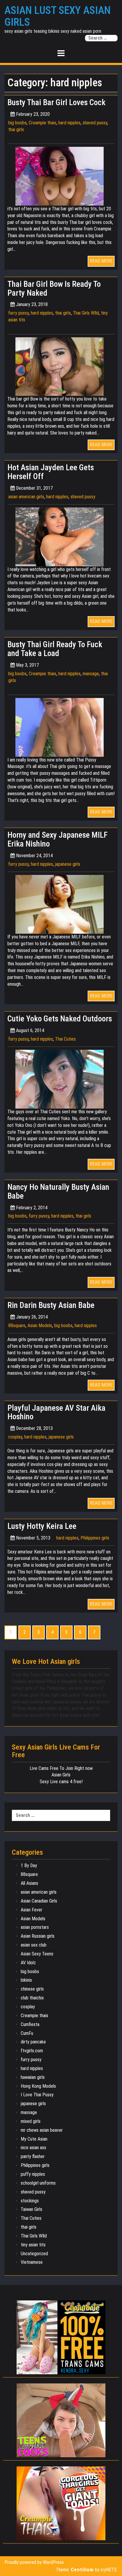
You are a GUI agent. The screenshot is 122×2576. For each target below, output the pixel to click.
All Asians (29, 1883)
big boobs (17, 123)
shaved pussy (95, 123)
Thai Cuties (65, 1039)
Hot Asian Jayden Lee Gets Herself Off (51, 472)
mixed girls (31, 2121)
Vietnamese (32, 2262)
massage (91, 674)
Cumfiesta (30, 2024)
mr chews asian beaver (42, 2130)
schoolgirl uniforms (38, 2183)
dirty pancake (33, 2042)
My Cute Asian (34, 2139)
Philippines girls (95, 1538)
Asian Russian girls (38, 1936)
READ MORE (101, 261)
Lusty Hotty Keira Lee (42, 1526)
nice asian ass (33, 2148)
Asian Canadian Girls (39, 1901)
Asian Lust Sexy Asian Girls (58, 16)
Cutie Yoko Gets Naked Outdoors (60, 1019)
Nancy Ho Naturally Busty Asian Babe (58, 1192)
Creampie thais (42, 123)
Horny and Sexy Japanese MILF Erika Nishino (57, 839)
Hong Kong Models (38, 2086)
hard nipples (69, 123)
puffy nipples (33, 2174)
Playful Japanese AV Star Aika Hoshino (56, 1413)
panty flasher (33, 2156)
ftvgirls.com (32, 2051)
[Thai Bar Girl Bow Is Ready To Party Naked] (61, 366)
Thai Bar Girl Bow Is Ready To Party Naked (54, 289)
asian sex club (34, 1945)
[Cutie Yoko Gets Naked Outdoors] (61, 1079)
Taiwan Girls (32, 2209)
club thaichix (32, 1998)
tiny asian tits (33, 2245)
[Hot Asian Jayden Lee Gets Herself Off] (61, 536)
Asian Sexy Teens (37, 1954)
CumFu (27, 2033)
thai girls (16, 130)
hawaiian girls (33, 2077)
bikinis (26, 1980)
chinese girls (32, 1989)
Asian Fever (32, 1910)
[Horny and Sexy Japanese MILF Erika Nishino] (61, 904)
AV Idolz (28, 1963)
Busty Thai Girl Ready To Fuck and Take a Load (55, 649)
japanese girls (68, 864)
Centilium (82, 2570)
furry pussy (19, 313)
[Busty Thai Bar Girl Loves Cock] (61, 176)
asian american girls (26, 497)
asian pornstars (35, 1927)
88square (17, 1326)
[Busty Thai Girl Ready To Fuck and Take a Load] (61, 727)
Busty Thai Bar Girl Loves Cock (56, 102)
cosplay (15, 1437)
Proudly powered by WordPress (34, 2562)
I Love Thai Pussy (37, 2095)
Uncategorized (34, 2254)
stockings (30, 2201)
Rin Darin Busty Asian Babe (51, 1305)
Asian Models (40, 1326)
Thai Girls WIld (86, 313)
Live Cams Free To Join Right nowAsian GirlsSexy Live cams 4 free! (61, 1775)
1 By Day (29, 1865)
